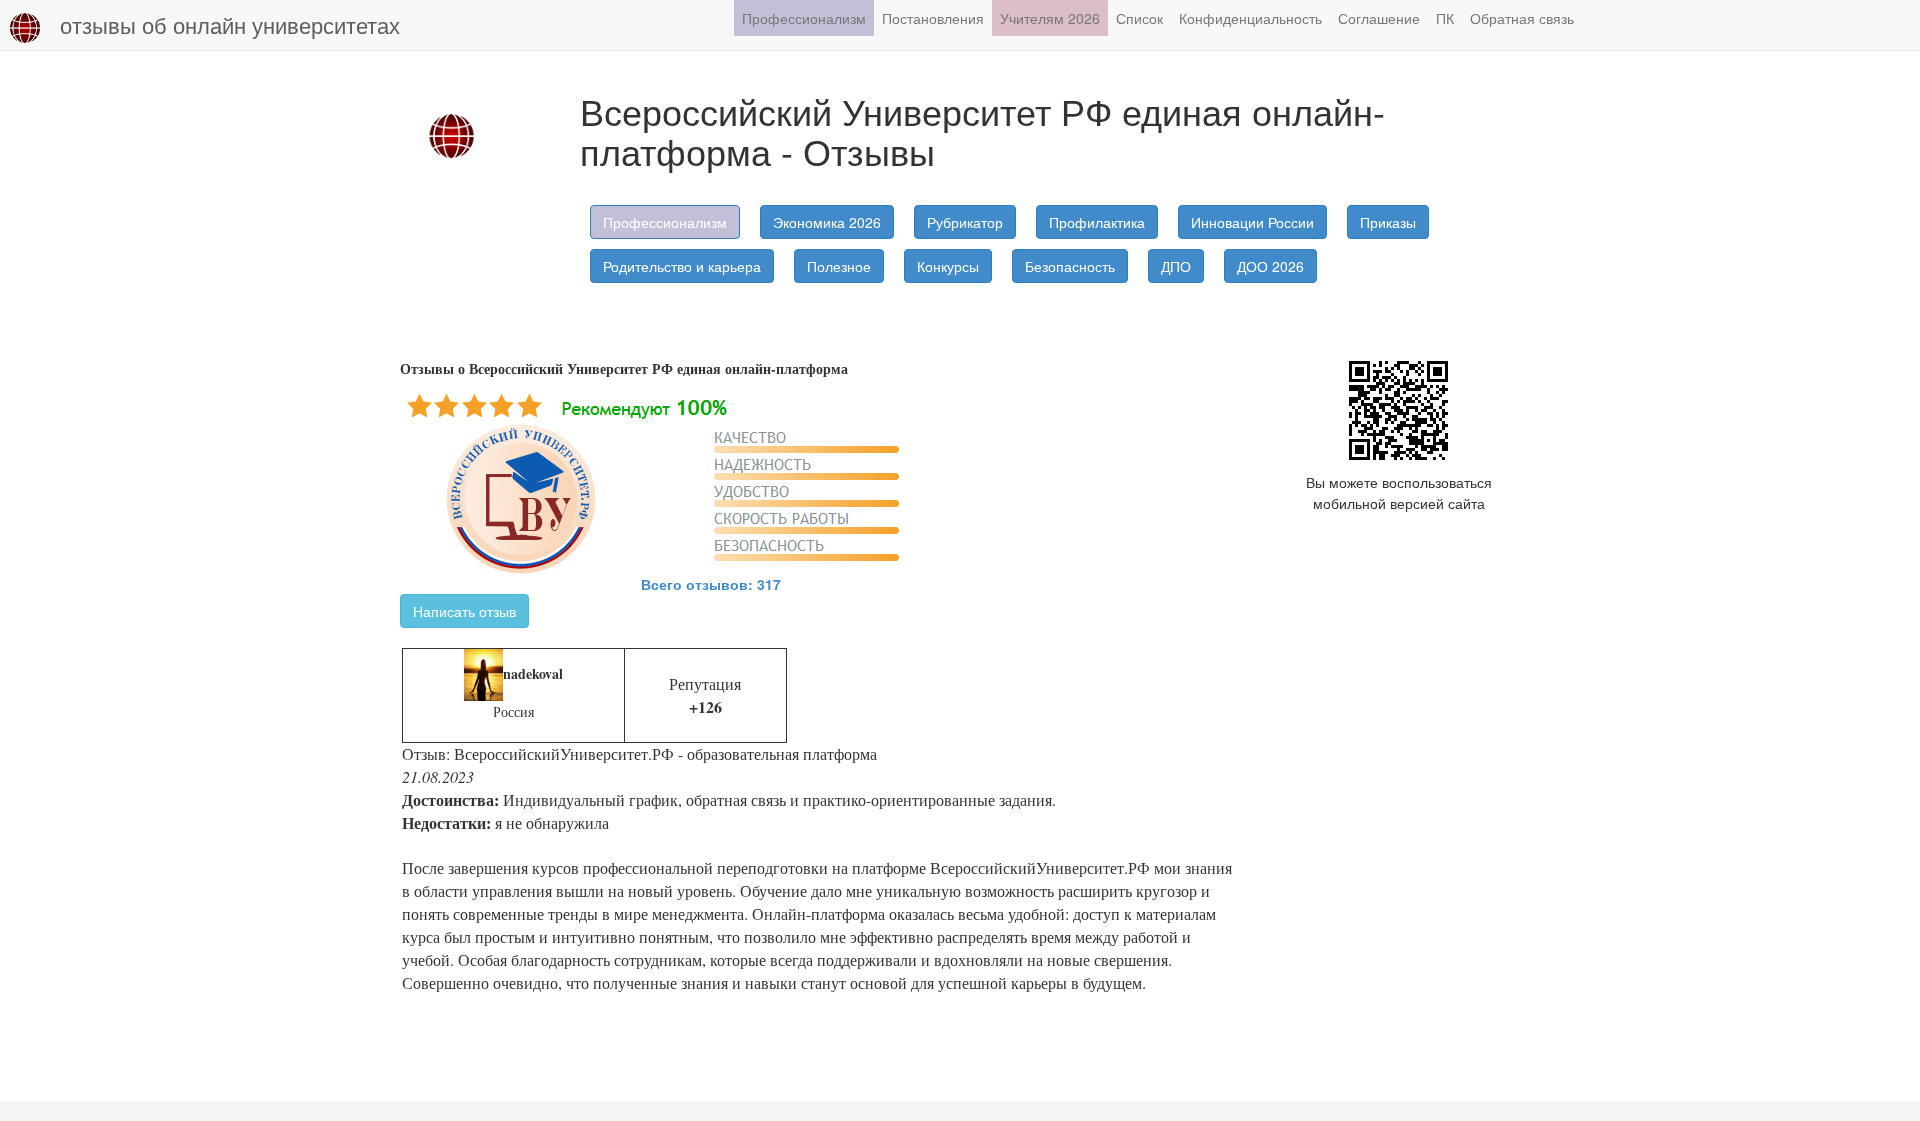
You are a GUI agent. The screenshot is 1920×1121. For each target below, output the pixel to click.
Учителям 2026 (1050, 18)
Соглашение (1379, 18)
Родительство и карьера (682, 266)
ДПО (1176, 266)
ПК (1445, 18)
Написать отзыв (464, 611)
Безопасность (1070, 266)
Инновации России (1252, 222)
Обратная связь (1522, 18)
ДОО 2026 (1270, 266)
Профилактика (1097, 222)
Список (1139, 18)
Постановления (933, 18)
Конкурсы (948, 266)
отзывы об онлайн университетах (230, 24)
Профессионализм (804, 18)
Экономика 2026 (827, 222)
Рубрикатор (965, 222)
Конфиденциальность (1250, 18)
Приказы (1388, 222)
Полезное (839, 266)
